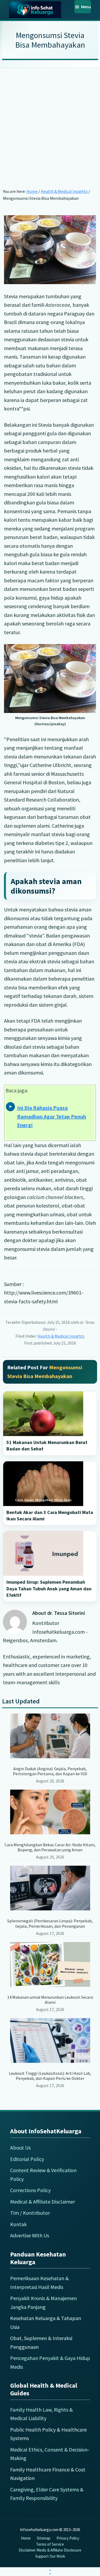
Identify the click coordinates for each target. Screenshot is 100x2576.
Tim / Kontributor (30, 2213)
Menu (86, 7)
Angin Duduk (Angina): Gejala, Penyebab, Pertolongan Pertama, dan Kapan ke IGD (50, 1771)
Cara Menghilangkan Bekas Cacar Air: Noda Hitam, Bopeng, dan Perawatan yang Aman (50, 1847)
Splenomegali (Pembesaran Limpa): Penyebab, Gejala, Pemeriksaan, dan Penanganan (50, 1923)
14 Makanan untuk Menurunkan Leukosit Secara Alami (50, 2000)
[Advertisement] (50, 120)
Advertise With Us (30, 2235)
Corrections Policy (30, 2190)
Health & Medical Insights (61, 1336)
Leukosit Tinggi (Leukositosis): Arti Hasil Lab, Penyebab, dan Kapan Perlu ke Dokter (50, 2076)
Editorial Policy (27, 2159)
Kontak (18, 2224)
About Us (20, 2148)
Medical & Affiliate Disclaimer (43, 2202)
